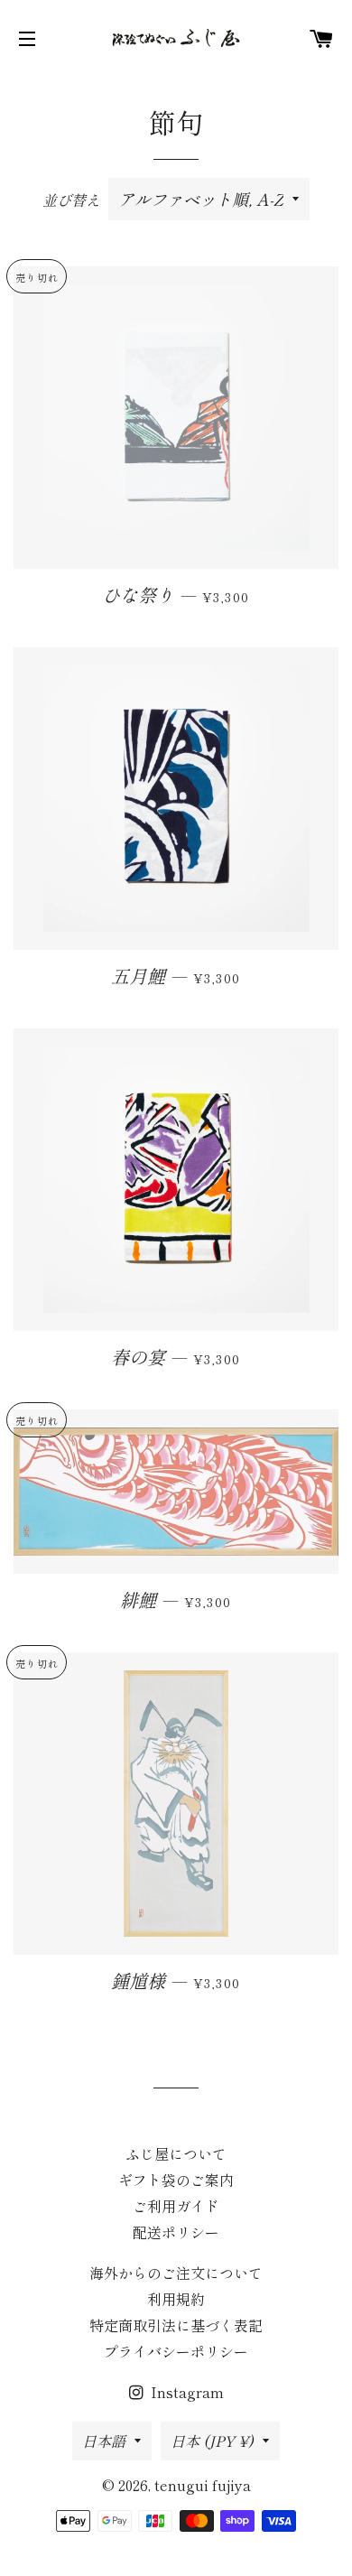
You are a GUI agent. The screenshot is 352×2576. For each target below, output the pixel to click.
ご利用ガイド (176, 2206)
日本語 (104, 2441)
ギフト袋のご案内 (176, 2180)
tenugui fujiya (203, 2485)
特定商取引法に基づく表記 (176, 2325)
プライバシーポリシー (176, 2351)
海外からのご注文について (176, 2273)
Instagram (185, 2392)
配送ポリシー (176, 2232)
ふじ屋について (176, 2153)
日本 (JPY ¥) (212, 2441)
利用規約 (176, 2299)
